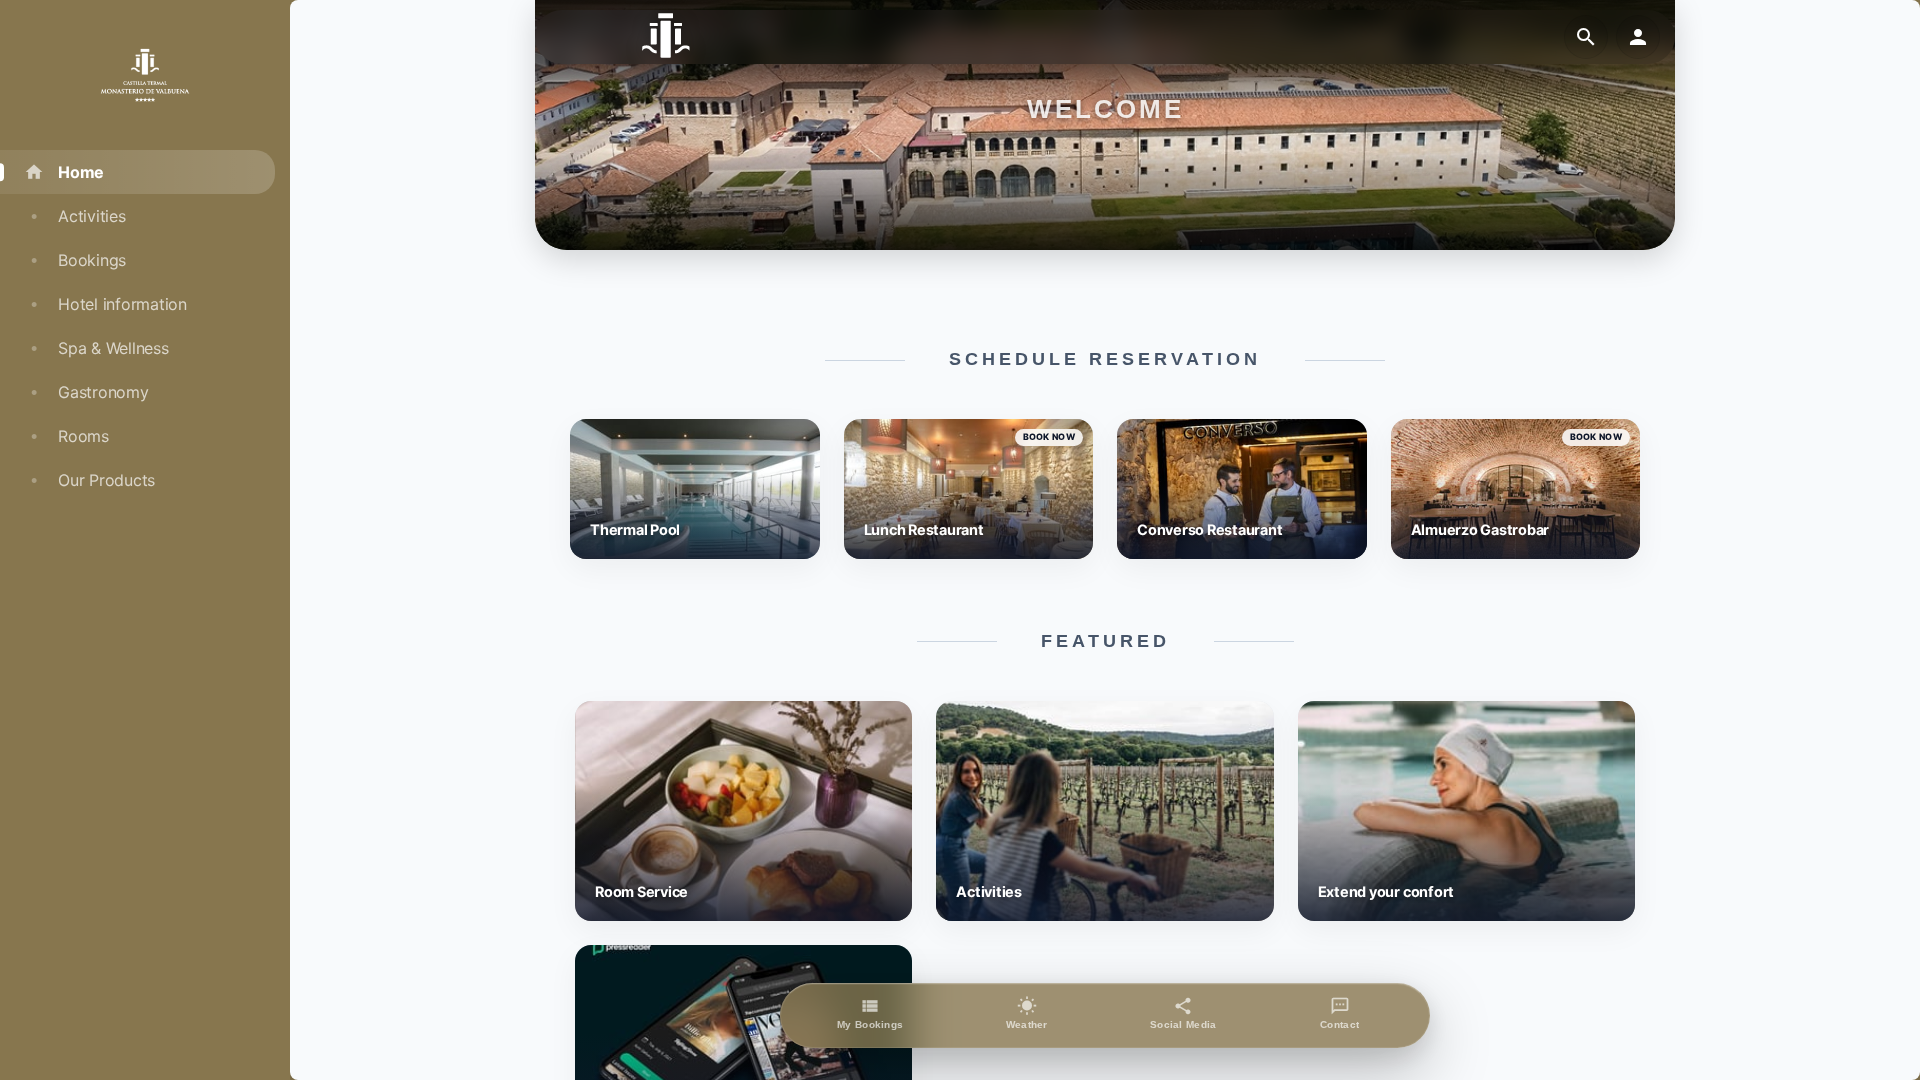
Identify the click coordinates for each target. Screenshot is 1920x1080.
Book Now (1049, 436)
